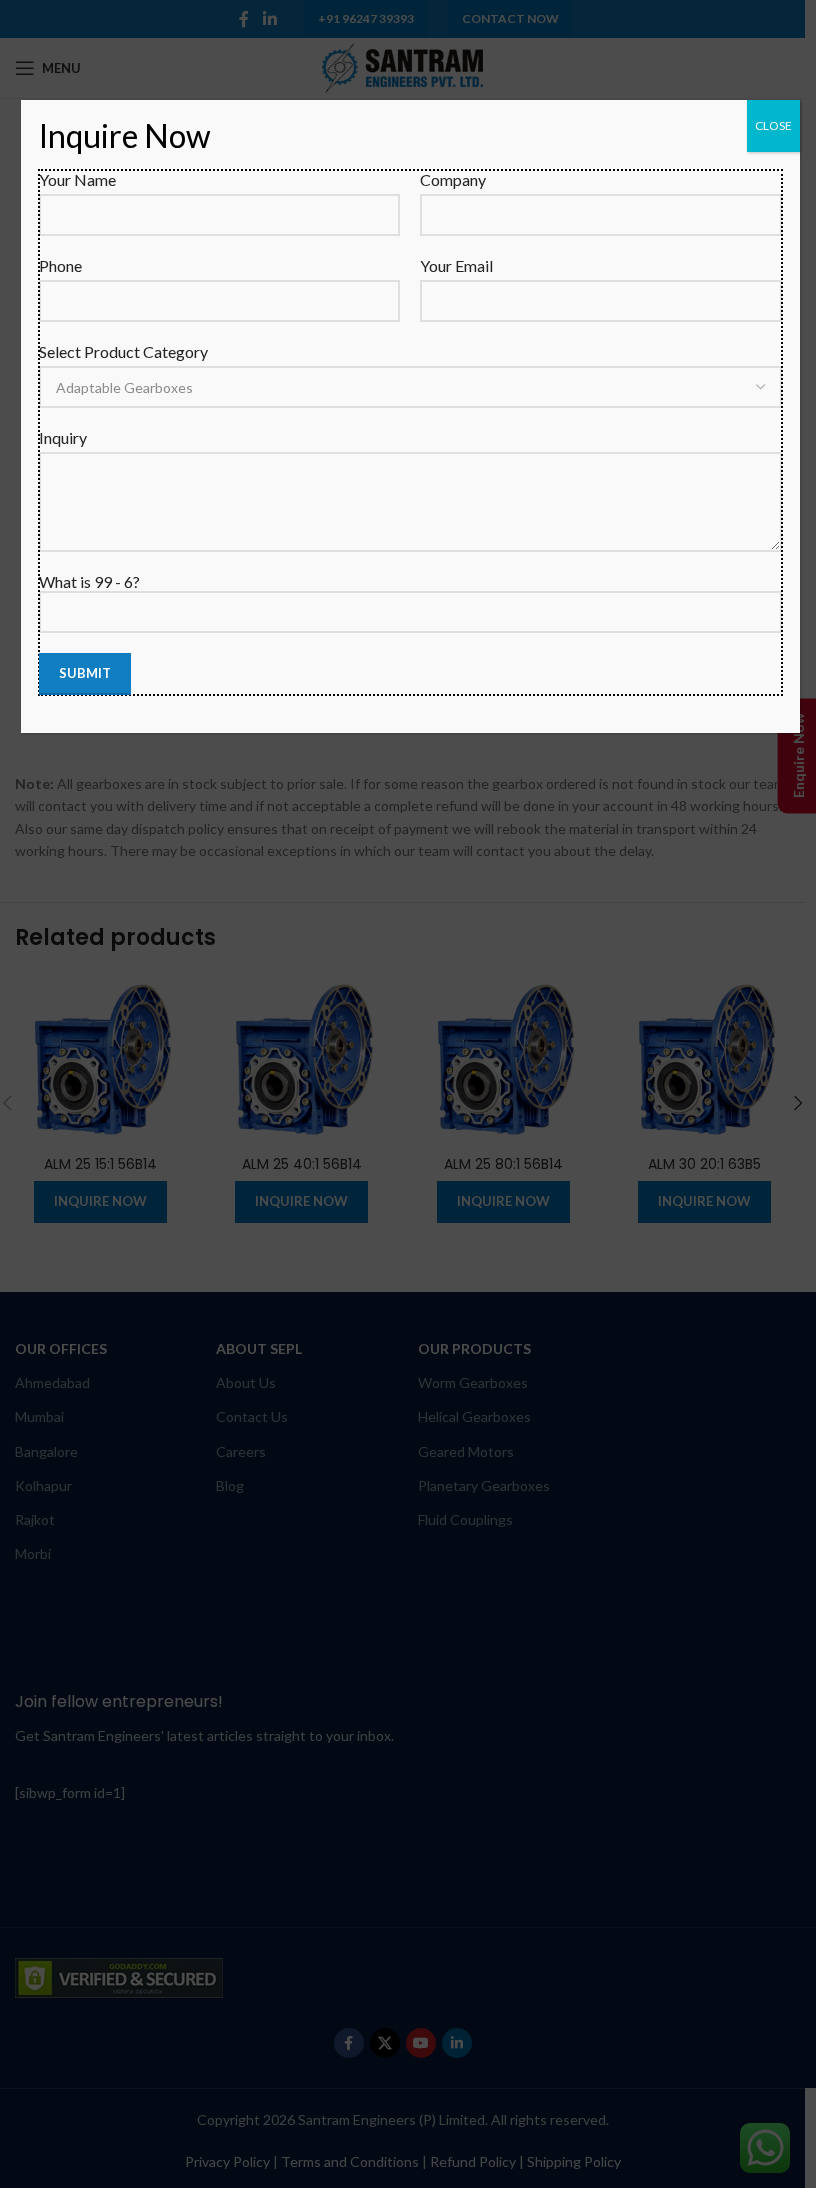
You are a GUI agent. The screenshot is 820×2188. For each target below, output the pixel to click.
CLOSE (773, 125)
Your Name (77, 179)
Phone (60, 265)
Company (453, 179)
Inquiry (63, 437)
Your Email (456, 265)
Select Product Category (123, 351)
